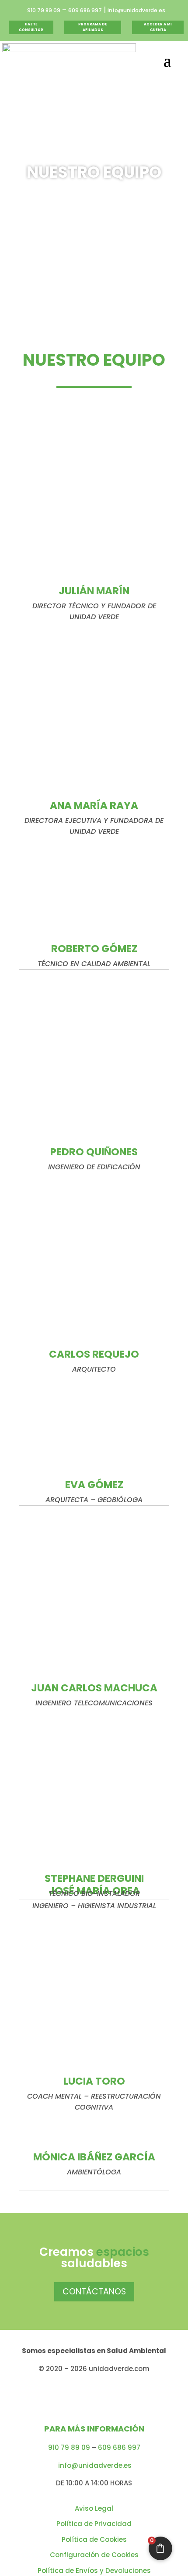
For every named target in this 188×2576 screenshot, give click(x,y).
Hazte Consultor (31, 27)
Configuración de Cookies (94, 2555)
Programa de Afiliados (93, 27)
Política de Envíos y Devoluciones (94, 2571)
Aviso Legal (94, 2508)
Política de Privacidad (94, 2524)
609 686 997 (85, 10)
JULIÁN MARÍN (94, 591)
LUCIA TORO (94, 2081)
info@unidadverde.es (136, 10)
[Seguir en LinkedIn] (105, 2397)
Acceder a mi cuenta (158, 27)
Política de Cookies (94, 2539)
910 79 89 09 (44, 10)
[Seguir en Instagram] (83, 2397)
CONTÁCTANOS (94, 2292)
